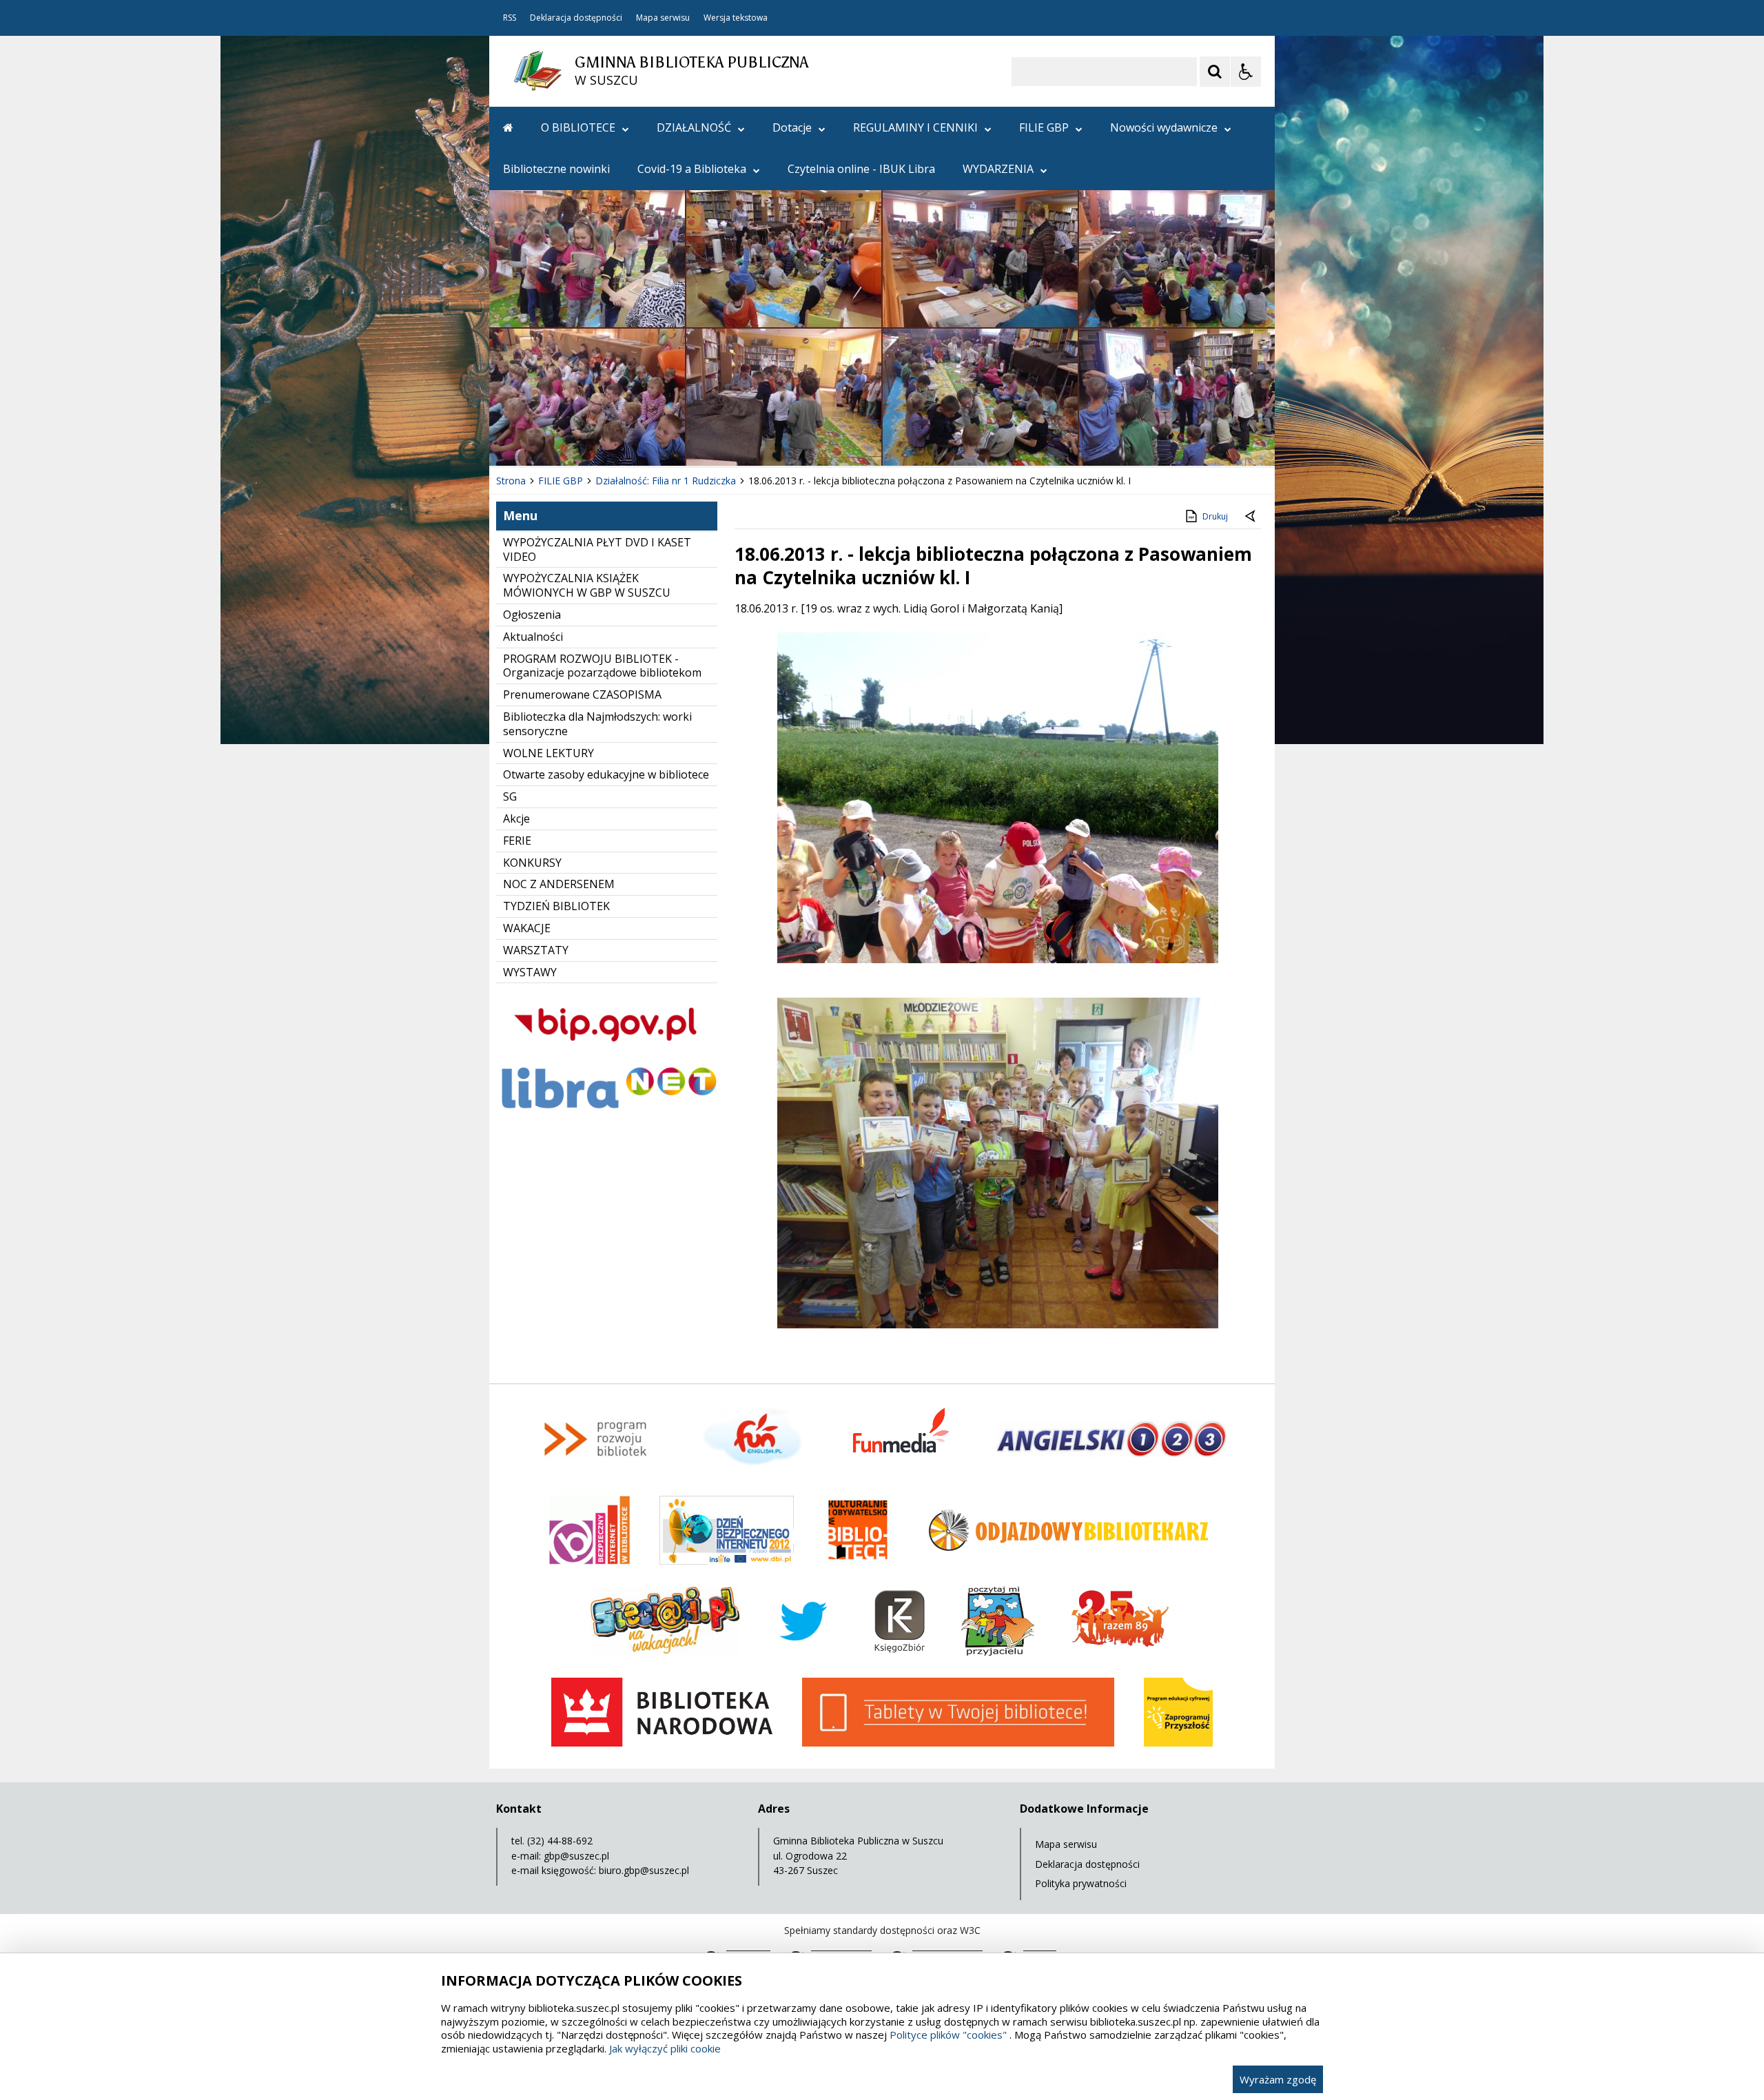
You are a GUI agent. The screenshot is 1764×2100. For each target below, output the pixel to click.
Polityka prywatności (1081, 1883)
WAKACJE (527, 928)
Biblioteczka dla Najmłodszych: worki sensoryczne (597, 724)
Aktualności (533, 637)
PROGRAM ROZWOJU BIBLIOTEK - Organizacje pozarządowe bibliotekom (602, 666)
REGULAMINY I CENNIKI (915, 127)
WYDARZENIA (998, 169)
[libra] (607, 1112)
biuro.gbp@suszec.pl (644, 1870)
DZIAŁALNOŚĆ (694, 127)
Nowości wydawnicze (1164, 127)
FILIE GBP (1044, 127)
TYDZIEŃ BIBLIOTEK (556, 906)
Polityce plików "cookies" (948, 2035)
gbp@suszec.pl (576, 1856)
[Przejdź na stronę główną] (508, 127)
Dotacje (792, 127)
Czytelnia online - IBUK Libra (861, 169)
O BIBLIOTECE (578, 127)
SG (510, 796)
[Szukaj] (1215, 72)
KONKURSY (532, 863)
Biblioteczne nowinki (556, 169)
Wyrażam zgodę (1278, 2079)
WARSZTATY (536, 950)
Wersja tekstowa (736, 18)
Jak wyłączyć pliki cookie (665, 2048)
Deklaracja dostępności (576, 18)
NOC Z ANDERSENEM (559, 884)
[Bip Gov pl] (607, 1054)
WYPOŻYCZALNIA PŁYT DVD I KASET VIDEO (597, 549)
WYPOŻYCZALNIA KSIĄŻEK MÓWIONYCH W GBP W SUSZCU (587, 585)
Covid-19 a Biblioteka (692, 169)
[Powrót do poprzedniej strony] (1251, 517)
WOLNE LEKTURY (548, 753)
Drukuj (1215, 516)
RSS (510, 18)
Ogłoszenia (532, 615)
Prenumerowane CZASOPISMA (582, 694)
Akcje (516, 819)
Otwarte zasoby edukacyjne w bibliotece (606, 774)
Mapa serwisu (663, 18)
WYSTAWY (530, 972)
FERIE (517, 841)
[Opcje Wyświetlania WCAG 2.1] (1246, 72)
